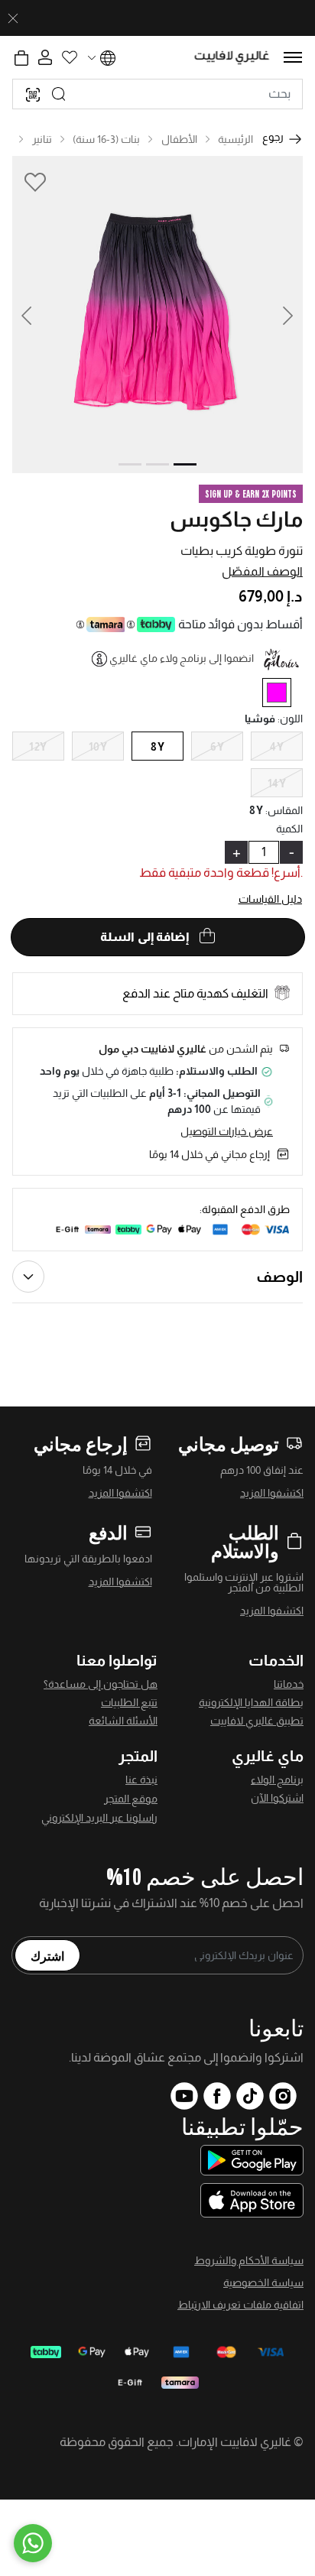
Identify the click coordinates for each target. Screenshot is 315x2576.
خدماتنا (289, 1684)
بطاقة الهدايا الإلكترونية (251, 1702)
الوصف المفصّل (262, 571)
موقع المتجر (131, 1799)
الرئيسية (235, 139)
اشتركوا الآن (277, 1798)
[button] (34, 315)
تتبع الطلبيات (129, 1702)
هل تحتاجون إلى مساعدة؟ (101, 1684)
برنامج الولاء (277, 1780)
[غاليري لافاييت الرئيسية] (232, 58)
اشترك (47, 1955)
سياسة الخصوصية (263, 2282)
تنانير (42, 139)
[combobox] (157, 94)
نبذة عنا (141, 1780)
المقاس (284, 810)
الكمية (289, 829)
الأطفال (179, 139)
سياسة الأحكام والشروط (249, 2260)
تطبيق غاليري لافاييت (257, 1721)
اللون (290, 719)
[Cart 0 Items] (21, 58)
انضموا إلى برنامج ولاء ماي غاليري (182, 658)
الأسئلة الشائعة (123, 1721)
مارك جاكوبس (236, 519)
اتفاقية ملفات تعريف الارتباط (240, 2305)
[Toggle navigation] (293, 57)
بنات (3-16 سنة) (106, 139)
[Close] (13, 18)
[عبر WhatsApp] (33, 2543)
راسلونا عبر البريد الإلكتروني (99, 1818)
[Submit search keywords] (59, 94)
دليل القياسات (271, 899)
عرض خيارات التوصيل (227, 1131)
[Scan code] (33, 94)
